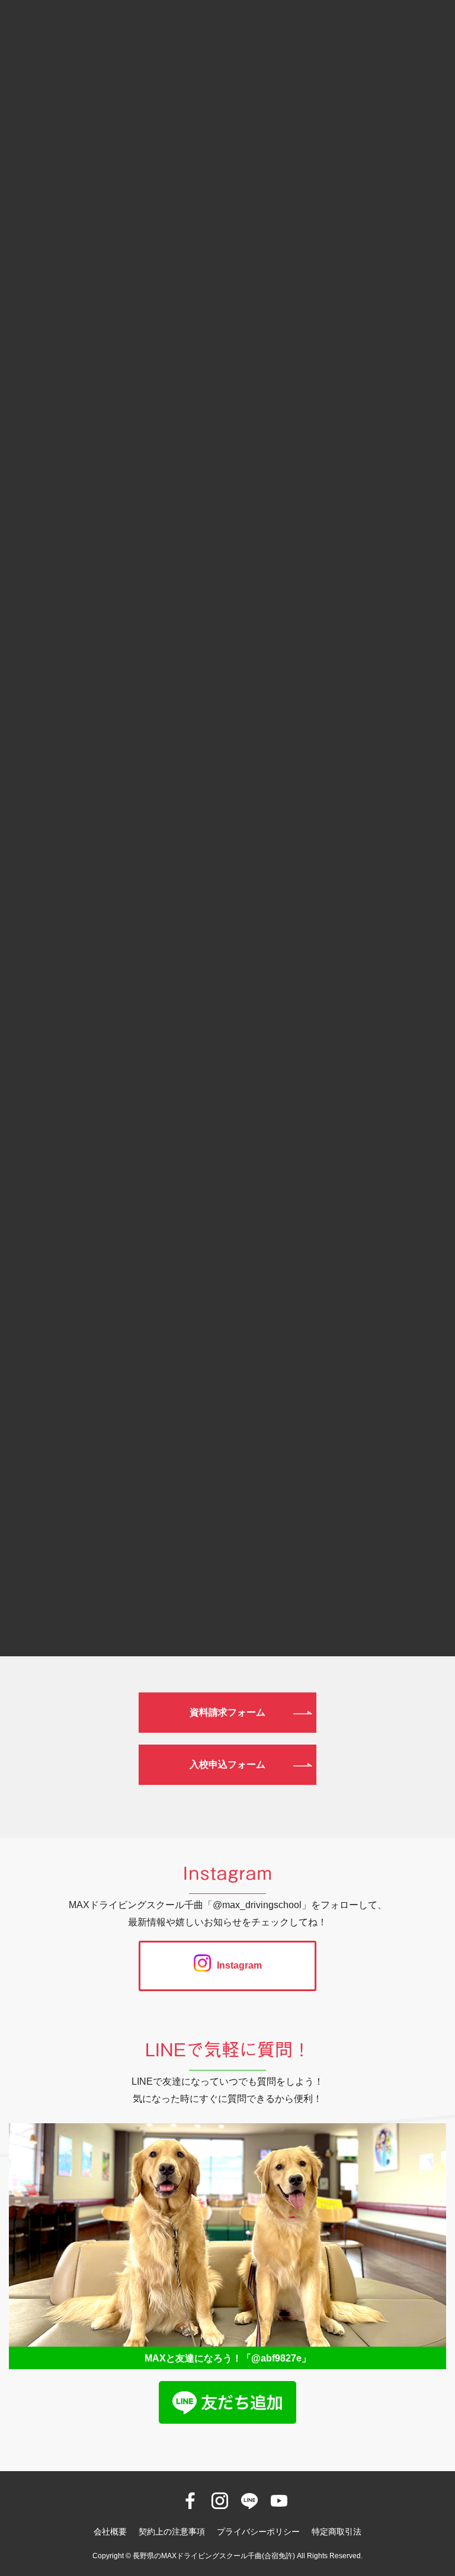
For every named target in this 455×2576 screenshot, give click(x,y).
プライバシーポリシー (258, 2532)
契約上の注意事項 (172, 2532)
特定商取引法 (337, 2532)
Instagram (239, 1965)
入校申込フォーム (227, 1764)
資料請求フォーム (227, 1712)
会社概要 (110, 2532)
